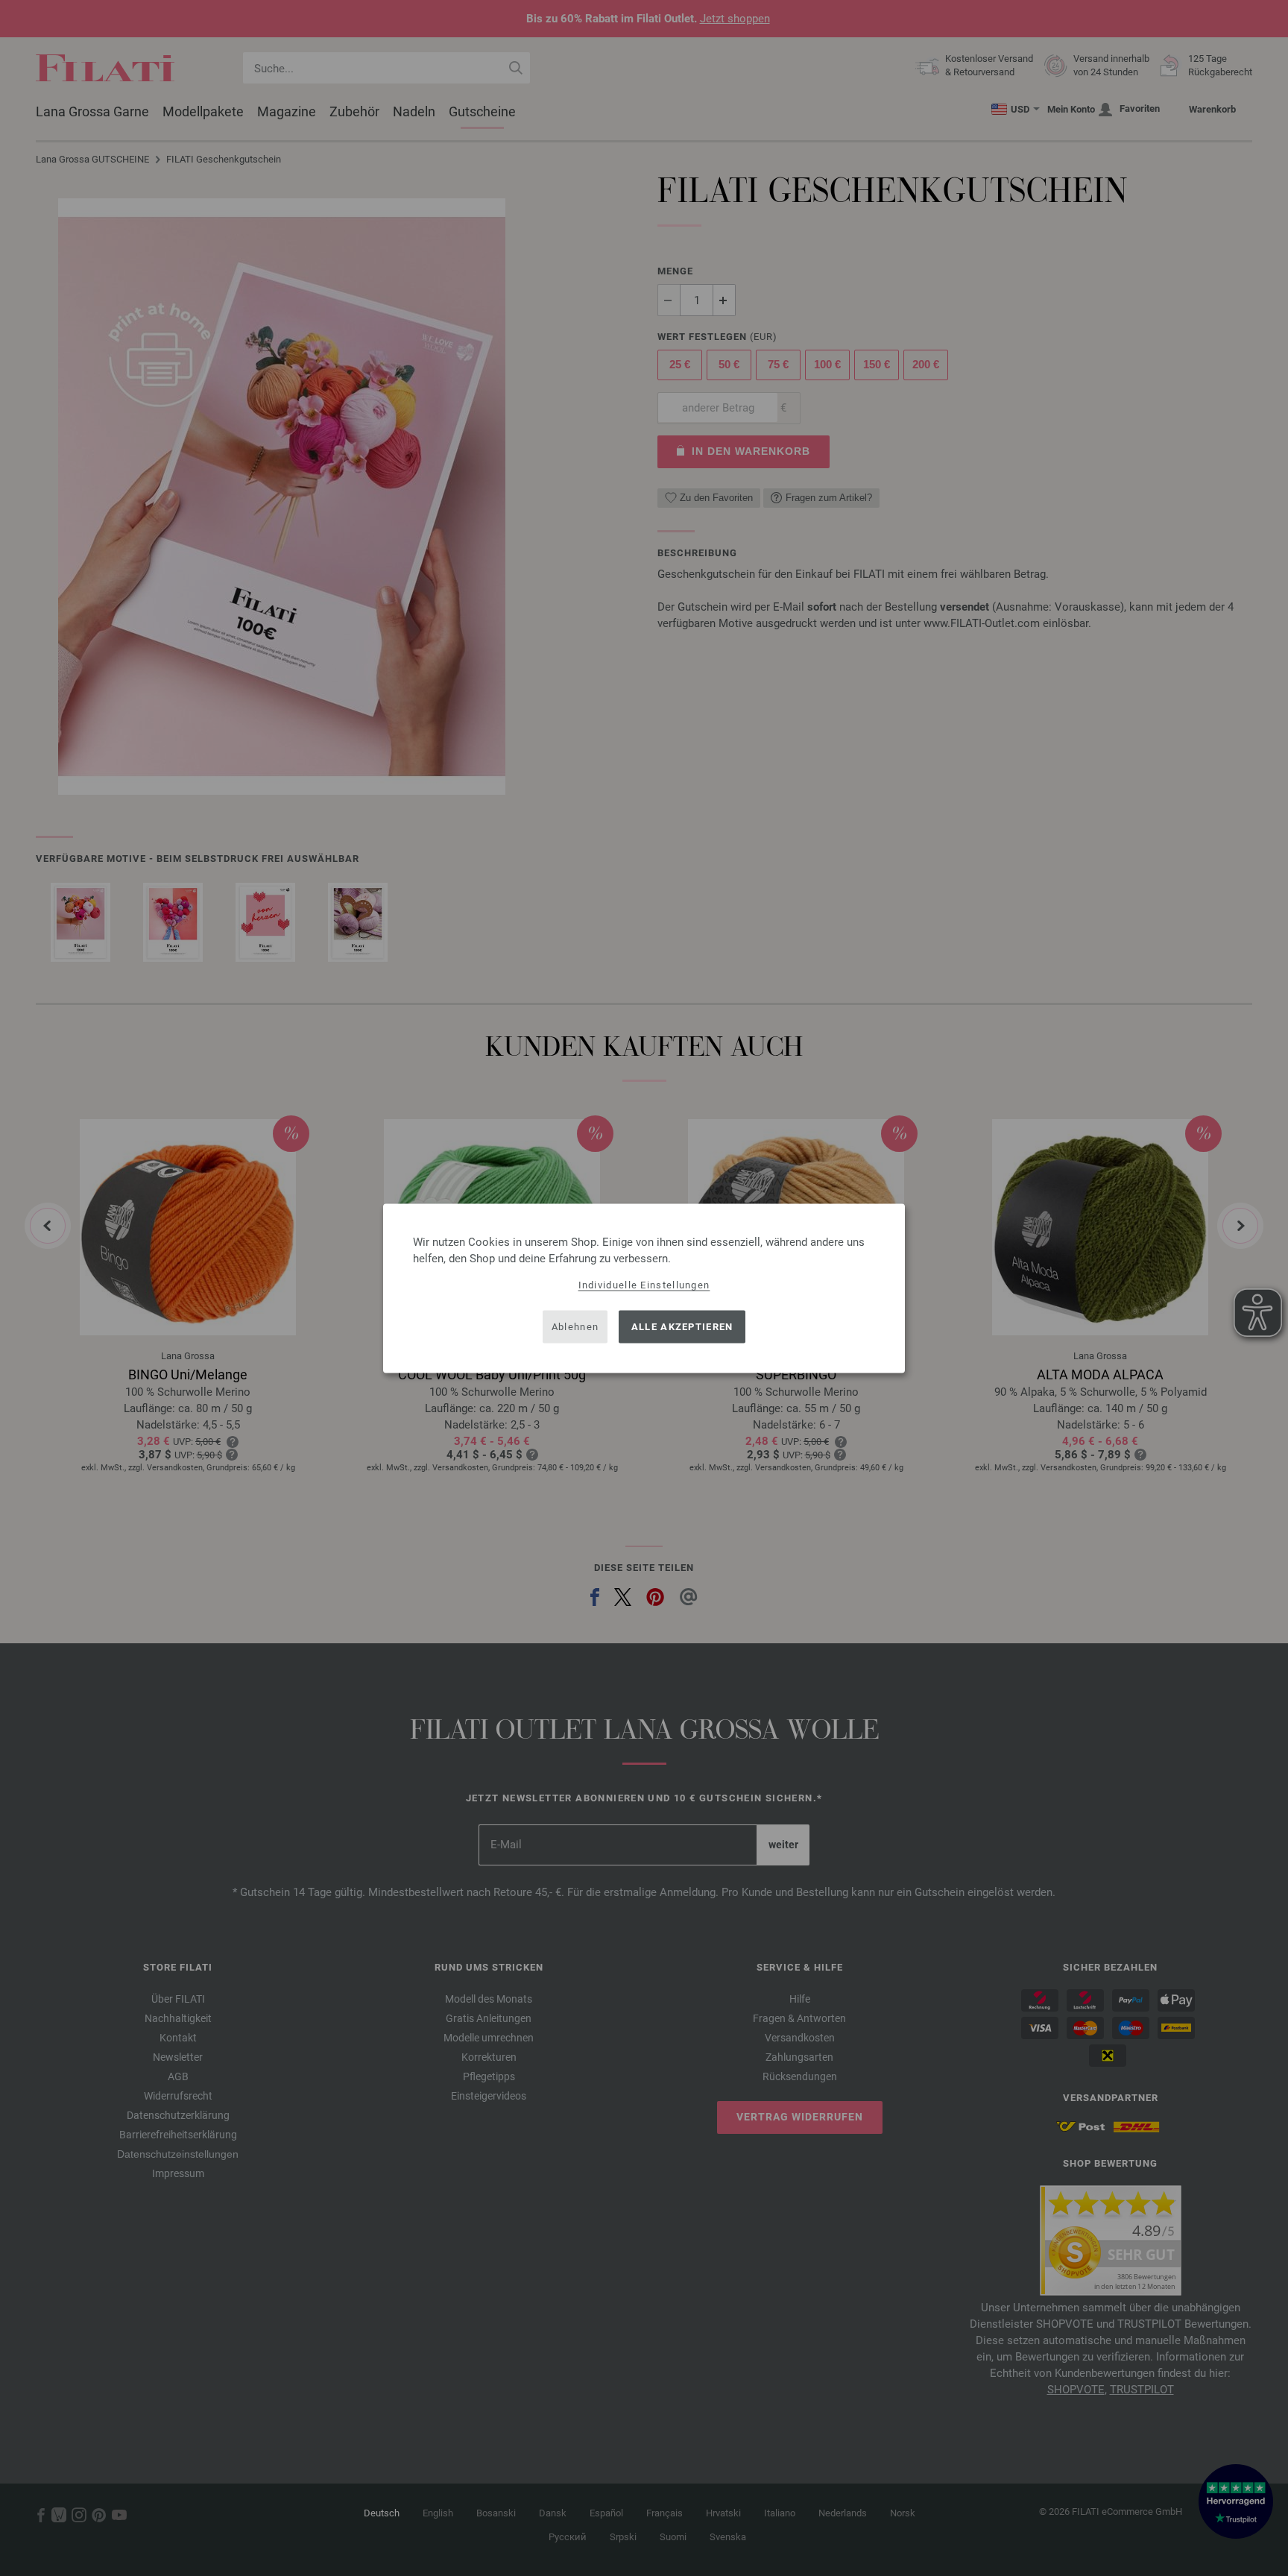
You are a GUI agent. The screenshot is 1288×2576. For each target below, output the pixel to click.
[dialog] (644, 1288)
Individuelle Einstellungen (644, 1284)
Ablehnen (575, 1327)
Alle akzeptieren (682, 1327)
